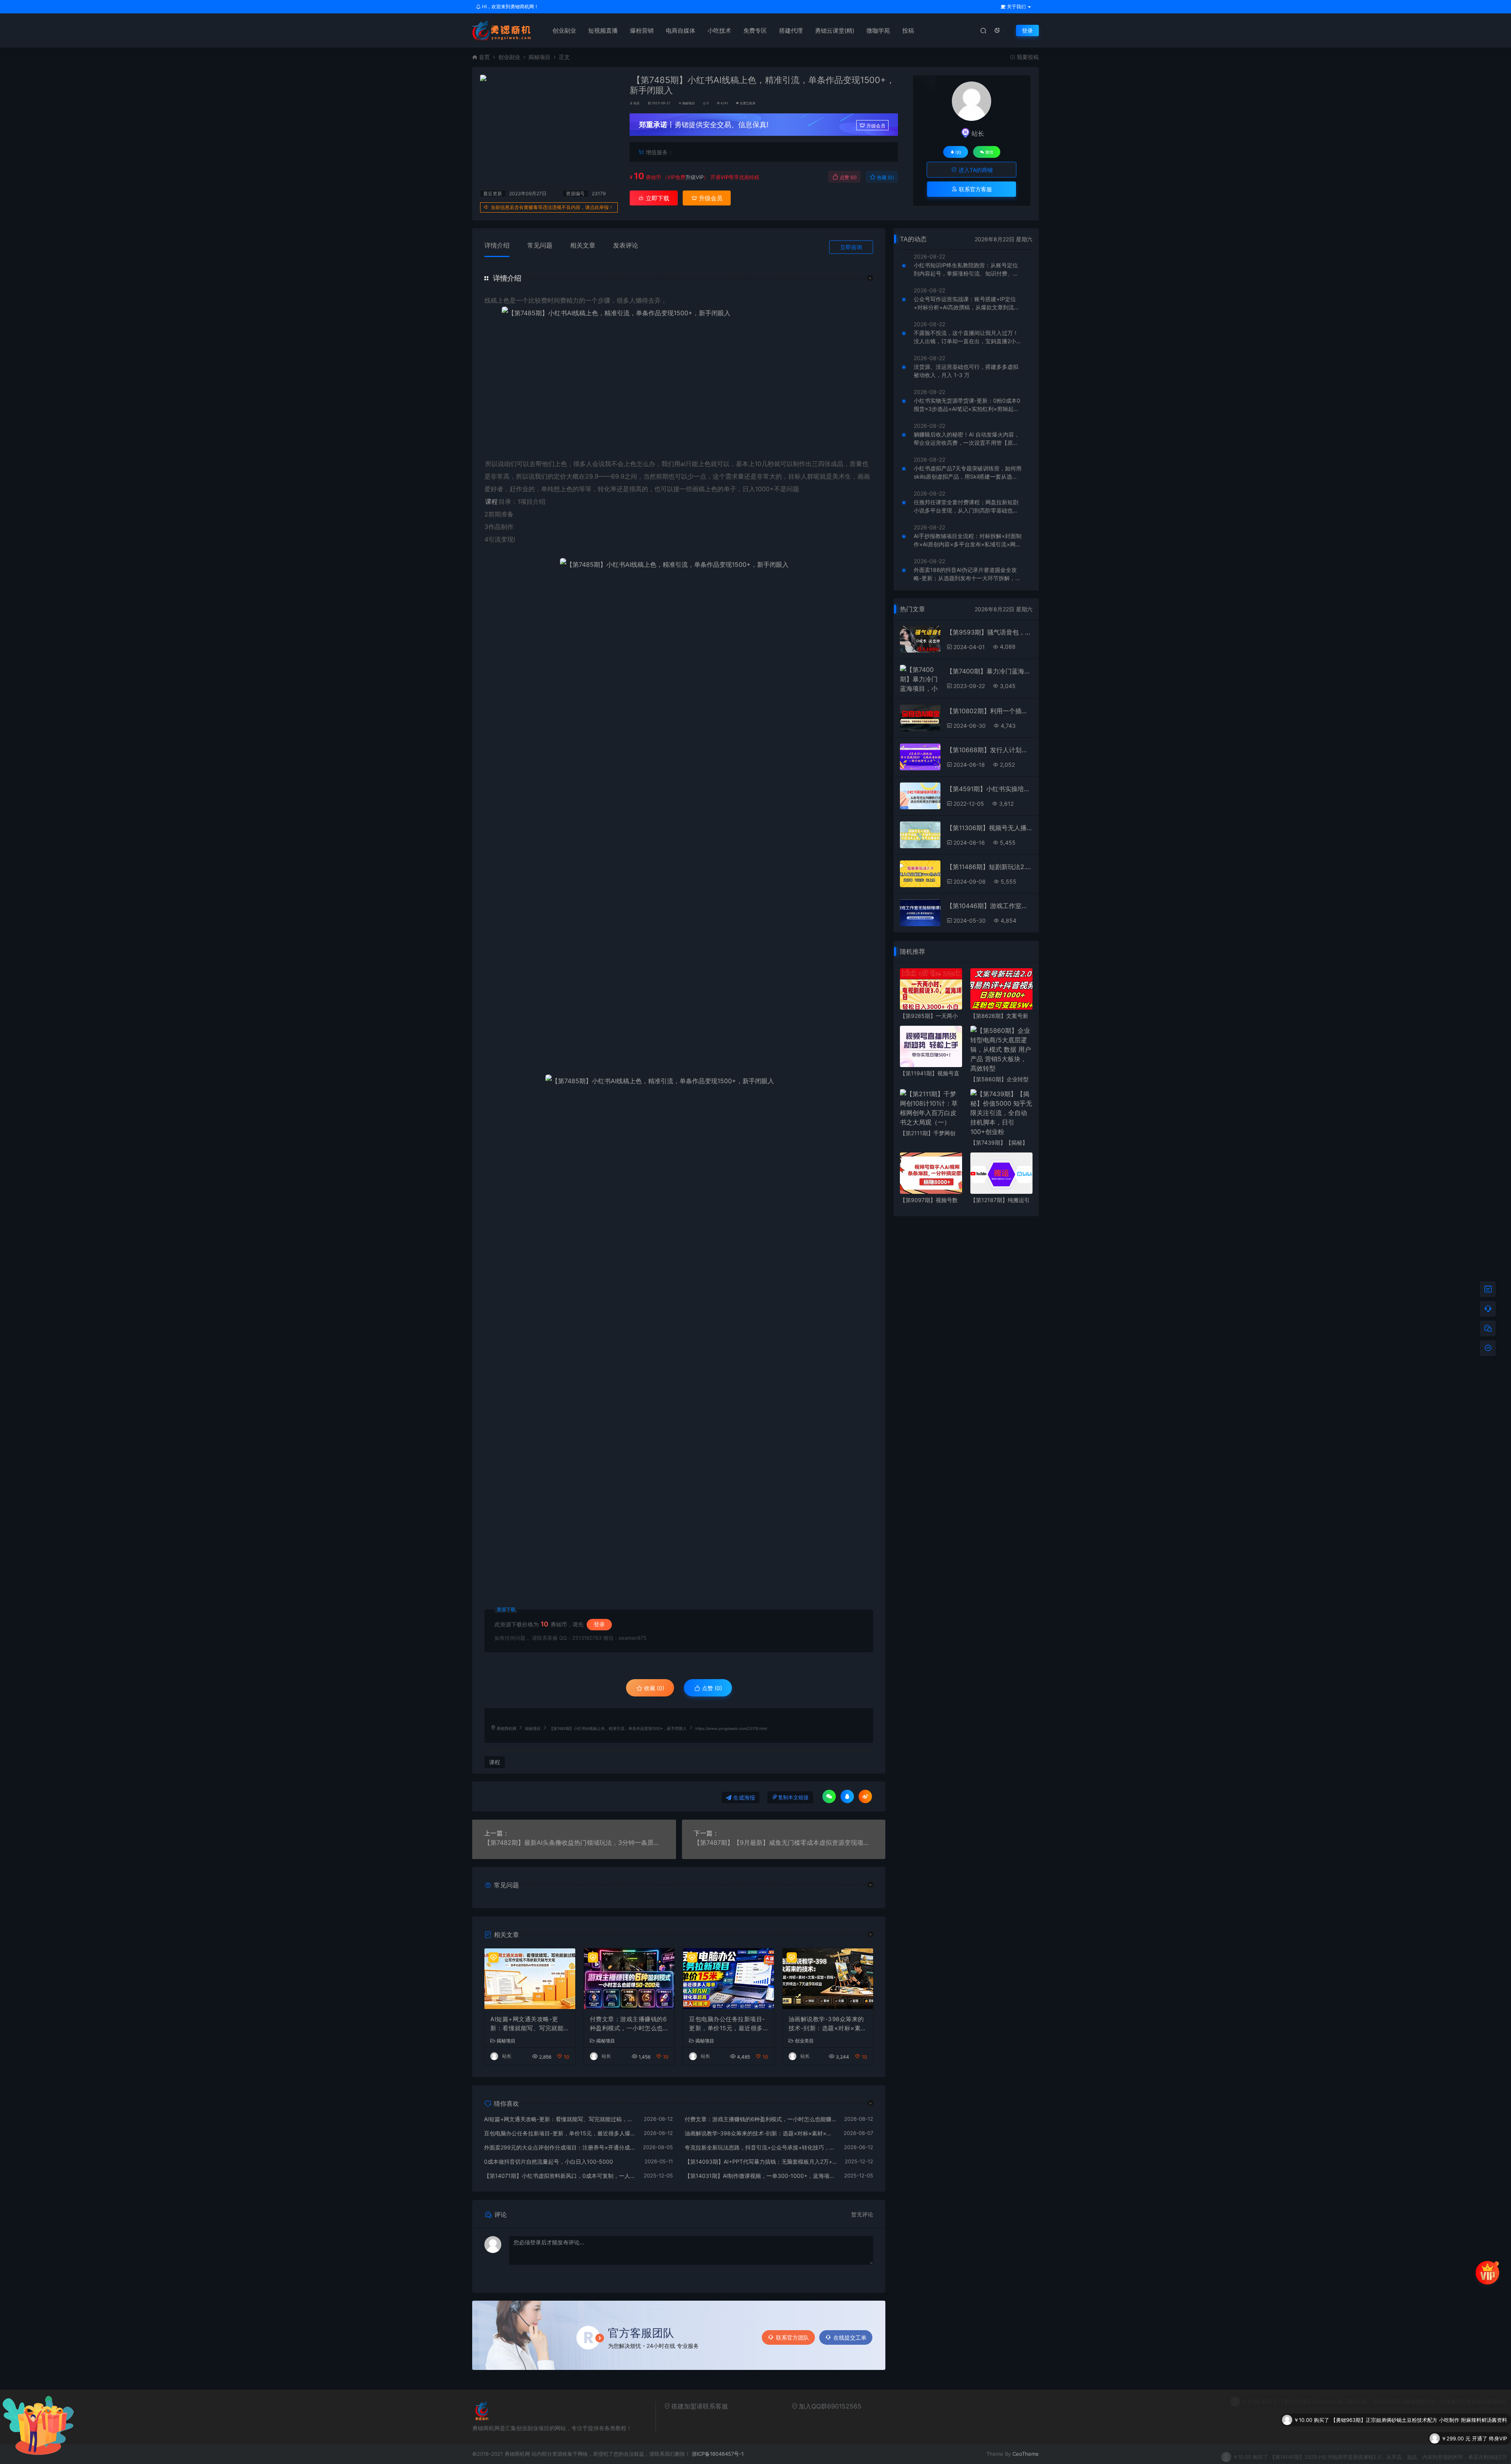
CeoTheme (1026, 2454)
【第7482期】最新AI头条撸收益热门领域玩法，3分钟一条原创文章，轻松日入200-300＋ (574, 1842)
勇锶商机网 (506, 1729)
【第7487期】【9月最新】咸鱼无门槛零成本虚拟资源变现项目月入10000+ (784, 1842)
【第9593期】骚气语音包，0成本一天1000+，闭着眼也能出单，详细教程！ (989, 632)
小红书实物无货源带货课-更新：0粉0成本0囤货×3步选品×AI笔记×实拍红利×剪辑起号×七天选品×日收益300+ (967, 405)
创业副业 (564, 31)
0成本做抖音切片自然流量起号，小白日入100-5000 (549, 2162)
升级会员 (876, 126)
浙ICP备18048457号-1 (718, 2454)
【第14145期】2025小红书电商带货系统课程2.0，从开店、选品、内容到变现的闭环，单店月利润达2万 (1388, 2418)
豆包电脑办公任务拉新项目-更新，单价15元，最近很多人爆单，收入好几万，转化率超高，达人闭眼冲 (727, 2024)
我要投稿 (1027, 57)
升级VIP (695, 177)
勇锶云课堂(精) (835, 31)
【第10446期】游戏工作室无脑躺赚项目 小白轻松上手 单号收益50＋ (989, 906)
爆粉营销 (642, 31)
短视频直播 (603, 31)
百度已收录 (748, 103)
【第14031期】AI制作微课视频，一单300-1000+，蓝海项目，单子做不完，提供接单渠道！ (761, 2176)
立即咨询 (851, 247)
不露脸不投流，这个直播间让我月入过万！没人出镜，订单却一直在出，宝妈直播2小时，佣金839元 (966, 337)
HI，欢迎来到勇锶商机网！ (510, 6)
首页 (484, 57)
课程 (491, 501)
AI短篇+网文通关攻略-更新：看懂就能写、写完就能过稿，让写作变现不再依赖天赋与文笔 (527, 2024)
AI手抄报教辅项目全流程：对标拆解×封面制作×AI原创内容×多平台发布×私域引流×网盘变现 (968, 540)
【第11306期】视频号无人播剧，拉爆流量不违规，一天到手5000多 (989, 828)
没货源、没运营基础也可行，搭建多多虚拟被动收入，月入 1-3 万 (966, 371)
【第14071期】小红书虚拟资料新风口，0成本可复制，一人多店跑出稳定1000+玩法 (560, 2176)
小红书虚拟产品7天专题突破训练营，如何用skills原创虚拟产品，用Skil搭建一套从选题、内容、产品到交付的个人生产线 (968, 473)
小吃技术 (719, 31)
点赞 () (848, 177)
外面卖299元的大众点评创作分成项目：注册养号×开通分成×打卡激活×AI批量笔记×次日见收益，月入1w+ (560, 2147)
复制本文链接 (793, 1797)
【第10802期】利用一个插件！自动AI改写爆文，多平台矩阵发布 (989, 711)
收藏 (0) (885, 177)
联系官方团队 (792, 2337)
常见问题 (540, 245)
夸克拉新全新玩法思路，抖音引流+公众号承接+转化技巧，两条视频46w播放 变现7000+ (761, 2147)
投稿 (908, 31)
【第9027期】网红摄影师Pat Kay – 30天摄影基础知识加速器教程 (1432, 2436)
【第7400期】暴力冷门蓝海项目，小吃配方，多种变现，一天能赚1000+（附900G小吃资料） (989, 671)
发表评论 (626, 245)
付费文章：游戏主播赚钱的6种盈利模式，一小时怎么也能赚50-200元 (628, 2024)
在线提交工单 (850, 2337)
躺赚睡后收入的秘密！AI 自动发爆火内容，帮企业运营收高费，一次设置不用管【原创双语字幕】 (967, 439)
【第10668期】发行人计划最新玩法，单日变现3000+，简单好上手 (989, 750)
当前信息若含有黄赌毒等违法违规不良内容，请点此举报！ (552, 207)
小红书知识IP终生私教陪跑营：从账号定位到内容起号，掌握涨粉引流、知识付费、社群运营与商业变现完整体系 (966, 270)
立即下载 (657, 198)
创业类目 (804, 2041)
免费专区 (755, 31)
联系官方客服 (975, 189)
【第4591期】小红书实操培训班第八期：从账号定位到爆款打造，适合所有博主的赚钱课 (989, 789)
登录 (1027, 31)
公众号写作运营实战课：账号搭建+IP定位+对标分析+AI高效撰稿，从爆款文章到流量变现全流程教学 (967, 303)
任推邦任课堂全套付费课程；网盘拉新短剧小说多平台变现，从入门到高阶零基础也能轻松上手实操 (966, 507)
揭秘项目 (539, 57)
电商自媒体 (681, 31)
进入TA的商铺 (975, 170)
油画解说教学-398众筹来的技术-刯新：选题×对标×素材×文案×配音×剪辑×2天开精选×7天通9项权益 (828, 2024)
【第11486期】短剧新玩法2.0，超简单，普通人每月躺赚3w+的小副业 (989, 867)
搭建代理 (791, 31)
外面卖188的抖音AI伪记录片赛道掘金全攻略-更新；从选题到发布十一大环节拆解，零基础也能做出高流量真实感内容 (967, 574)
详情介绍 (497, 245)
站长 (637, 103)
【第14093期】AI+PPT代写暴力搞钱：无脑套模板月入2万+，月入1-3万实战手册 (761, 2162)
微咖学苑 (878, 31)
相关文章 (583, 245)
